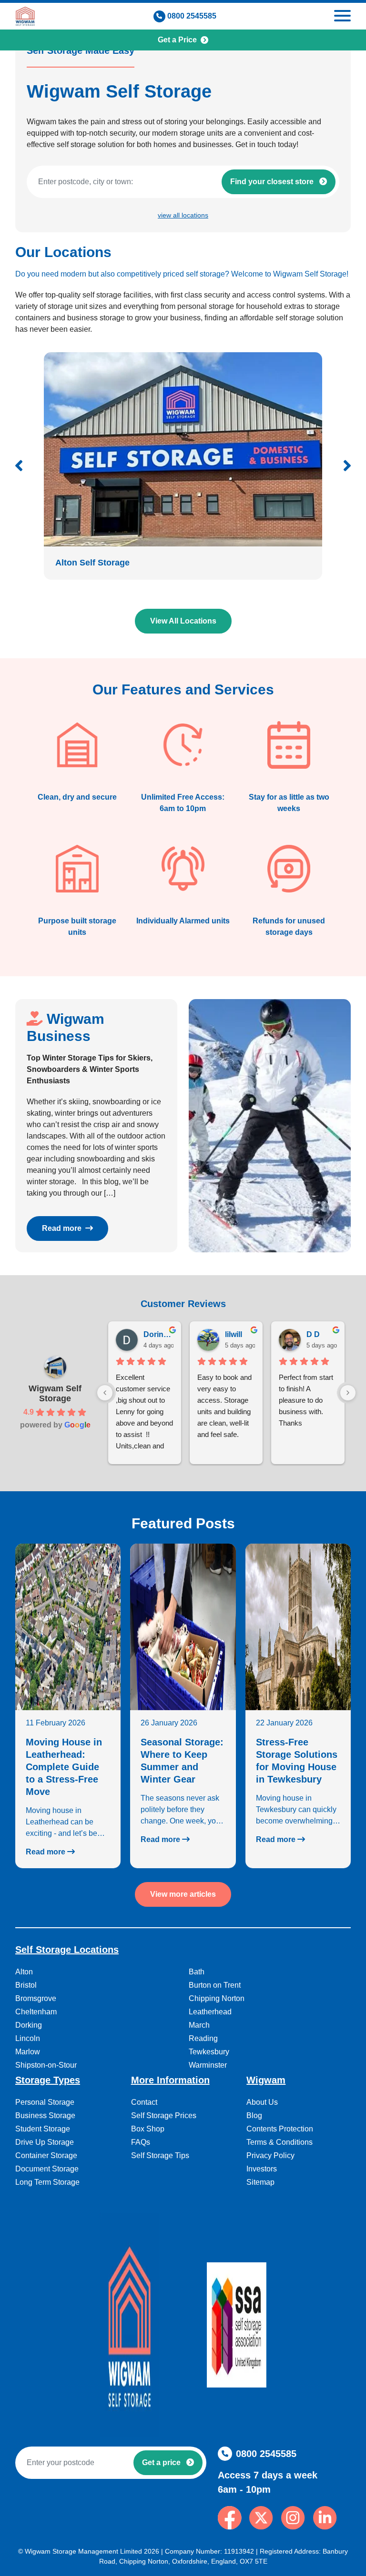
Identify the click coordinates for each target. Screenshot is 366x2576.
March (199, 2025)
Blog (254, 2115)
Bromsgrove (36, 1998)
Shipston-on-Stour (46, 2065)
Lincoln (28, 2038)
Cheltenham (36, 2012)
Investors (262, 2169)
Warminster (208, 2065)
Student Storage (43, 2129)
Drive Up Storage (45, 2142)
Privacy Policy (270, 2155)
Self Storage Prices (164, 2115)
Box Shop (148, 2129)
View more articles (183, 1894)
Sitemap (260, 2182)
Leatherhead (210, 2012)
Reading (203, 2038)
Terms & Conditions (280, 2142)
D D (313, 1334)
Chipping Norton (217, 1998)
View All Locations (183, 621)
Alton (24, 1972)
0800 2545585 (192, 16)
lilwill (234, 1334)
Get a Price (177, 40)
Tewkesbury (209, 2052)
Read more (63, 1228)
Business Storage (45, 2115)
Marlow (28, 2052)
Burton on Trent (215, 1985)
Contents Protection (280, 2129)
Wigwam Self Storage (55, 1393)
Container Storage (46, 2155)
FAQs (141, 2142)
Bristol (26, 1985)
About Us (262, 2102)
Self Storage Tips (160, 2155)
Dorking (29, 2025)
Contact (144, 2102)
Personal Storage (45, 2102)
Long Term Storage (47, 2182)
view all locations (183, 215)
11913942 (239, 2551)
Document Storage (47, 2169)
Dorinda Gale (158, 1334)
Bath (197, 1972)
